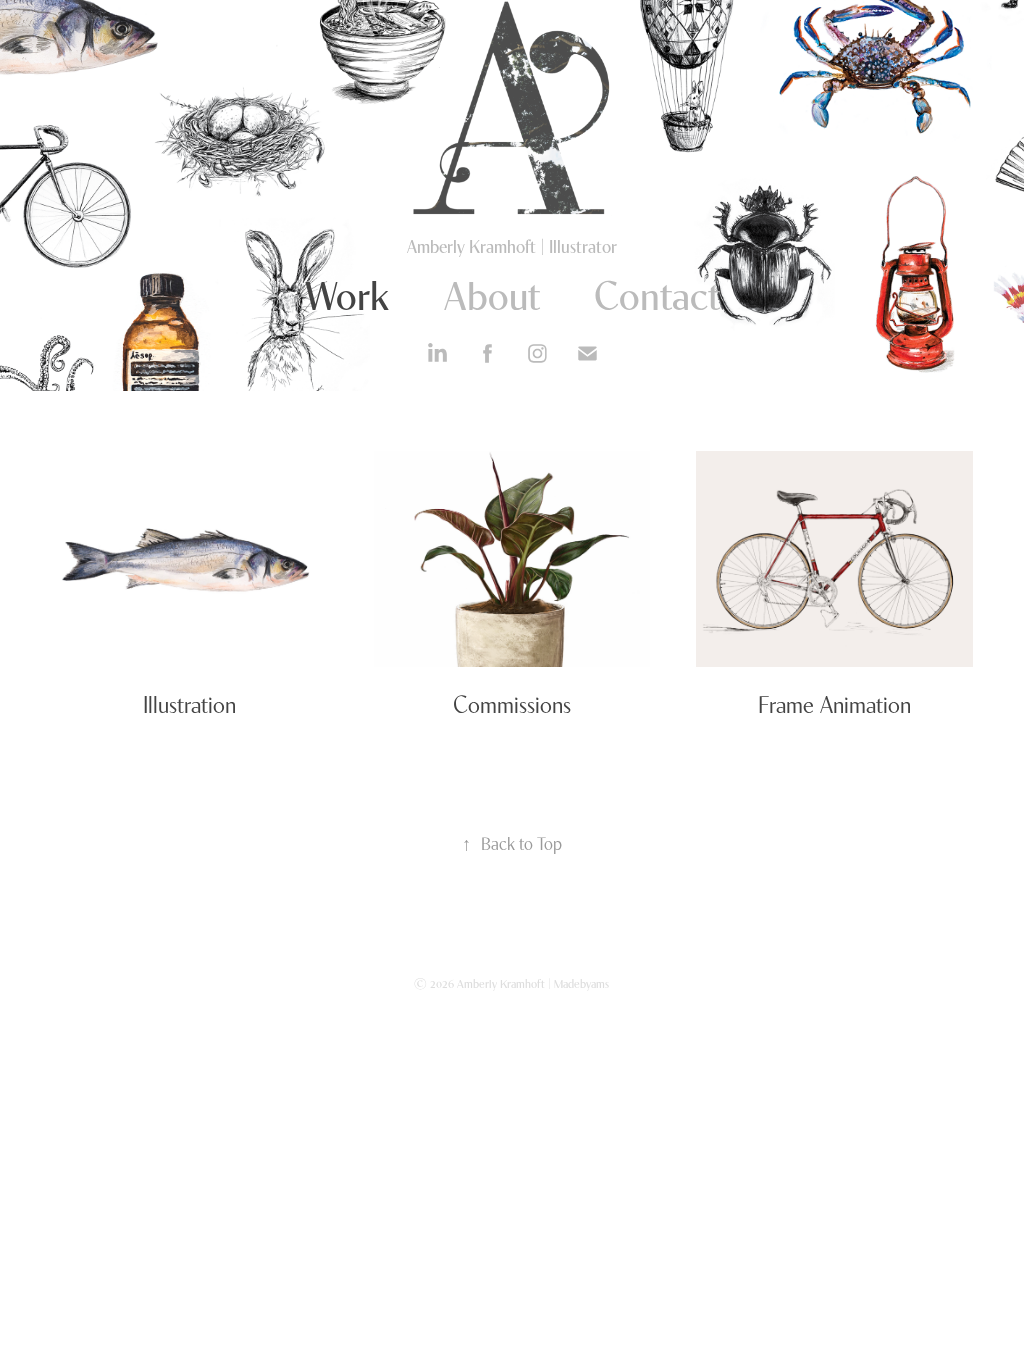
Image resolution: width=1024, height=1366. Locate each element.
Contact (657, 293)
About (492, 293)
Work (347, 293)
